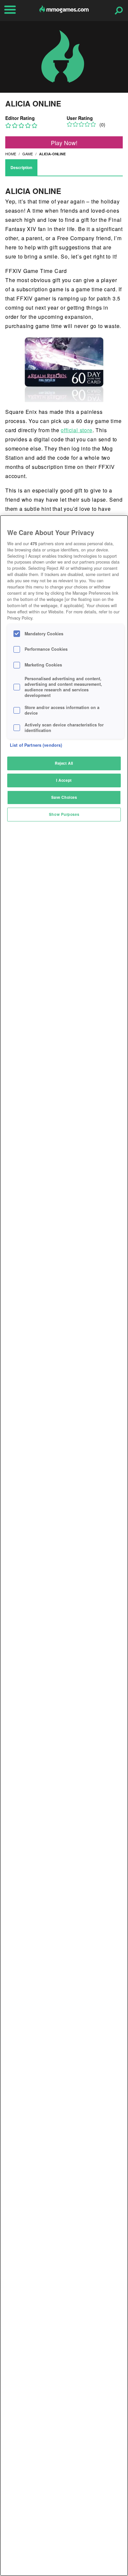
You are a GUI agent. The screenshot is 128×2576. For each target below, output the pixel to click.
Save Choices (64, 797)
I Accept (64, 780)
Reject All (64, 763)
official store (76, 430)
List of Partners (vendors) (36, 745)
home (11, 154)
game (28, 154)
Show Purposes (64, 814)
